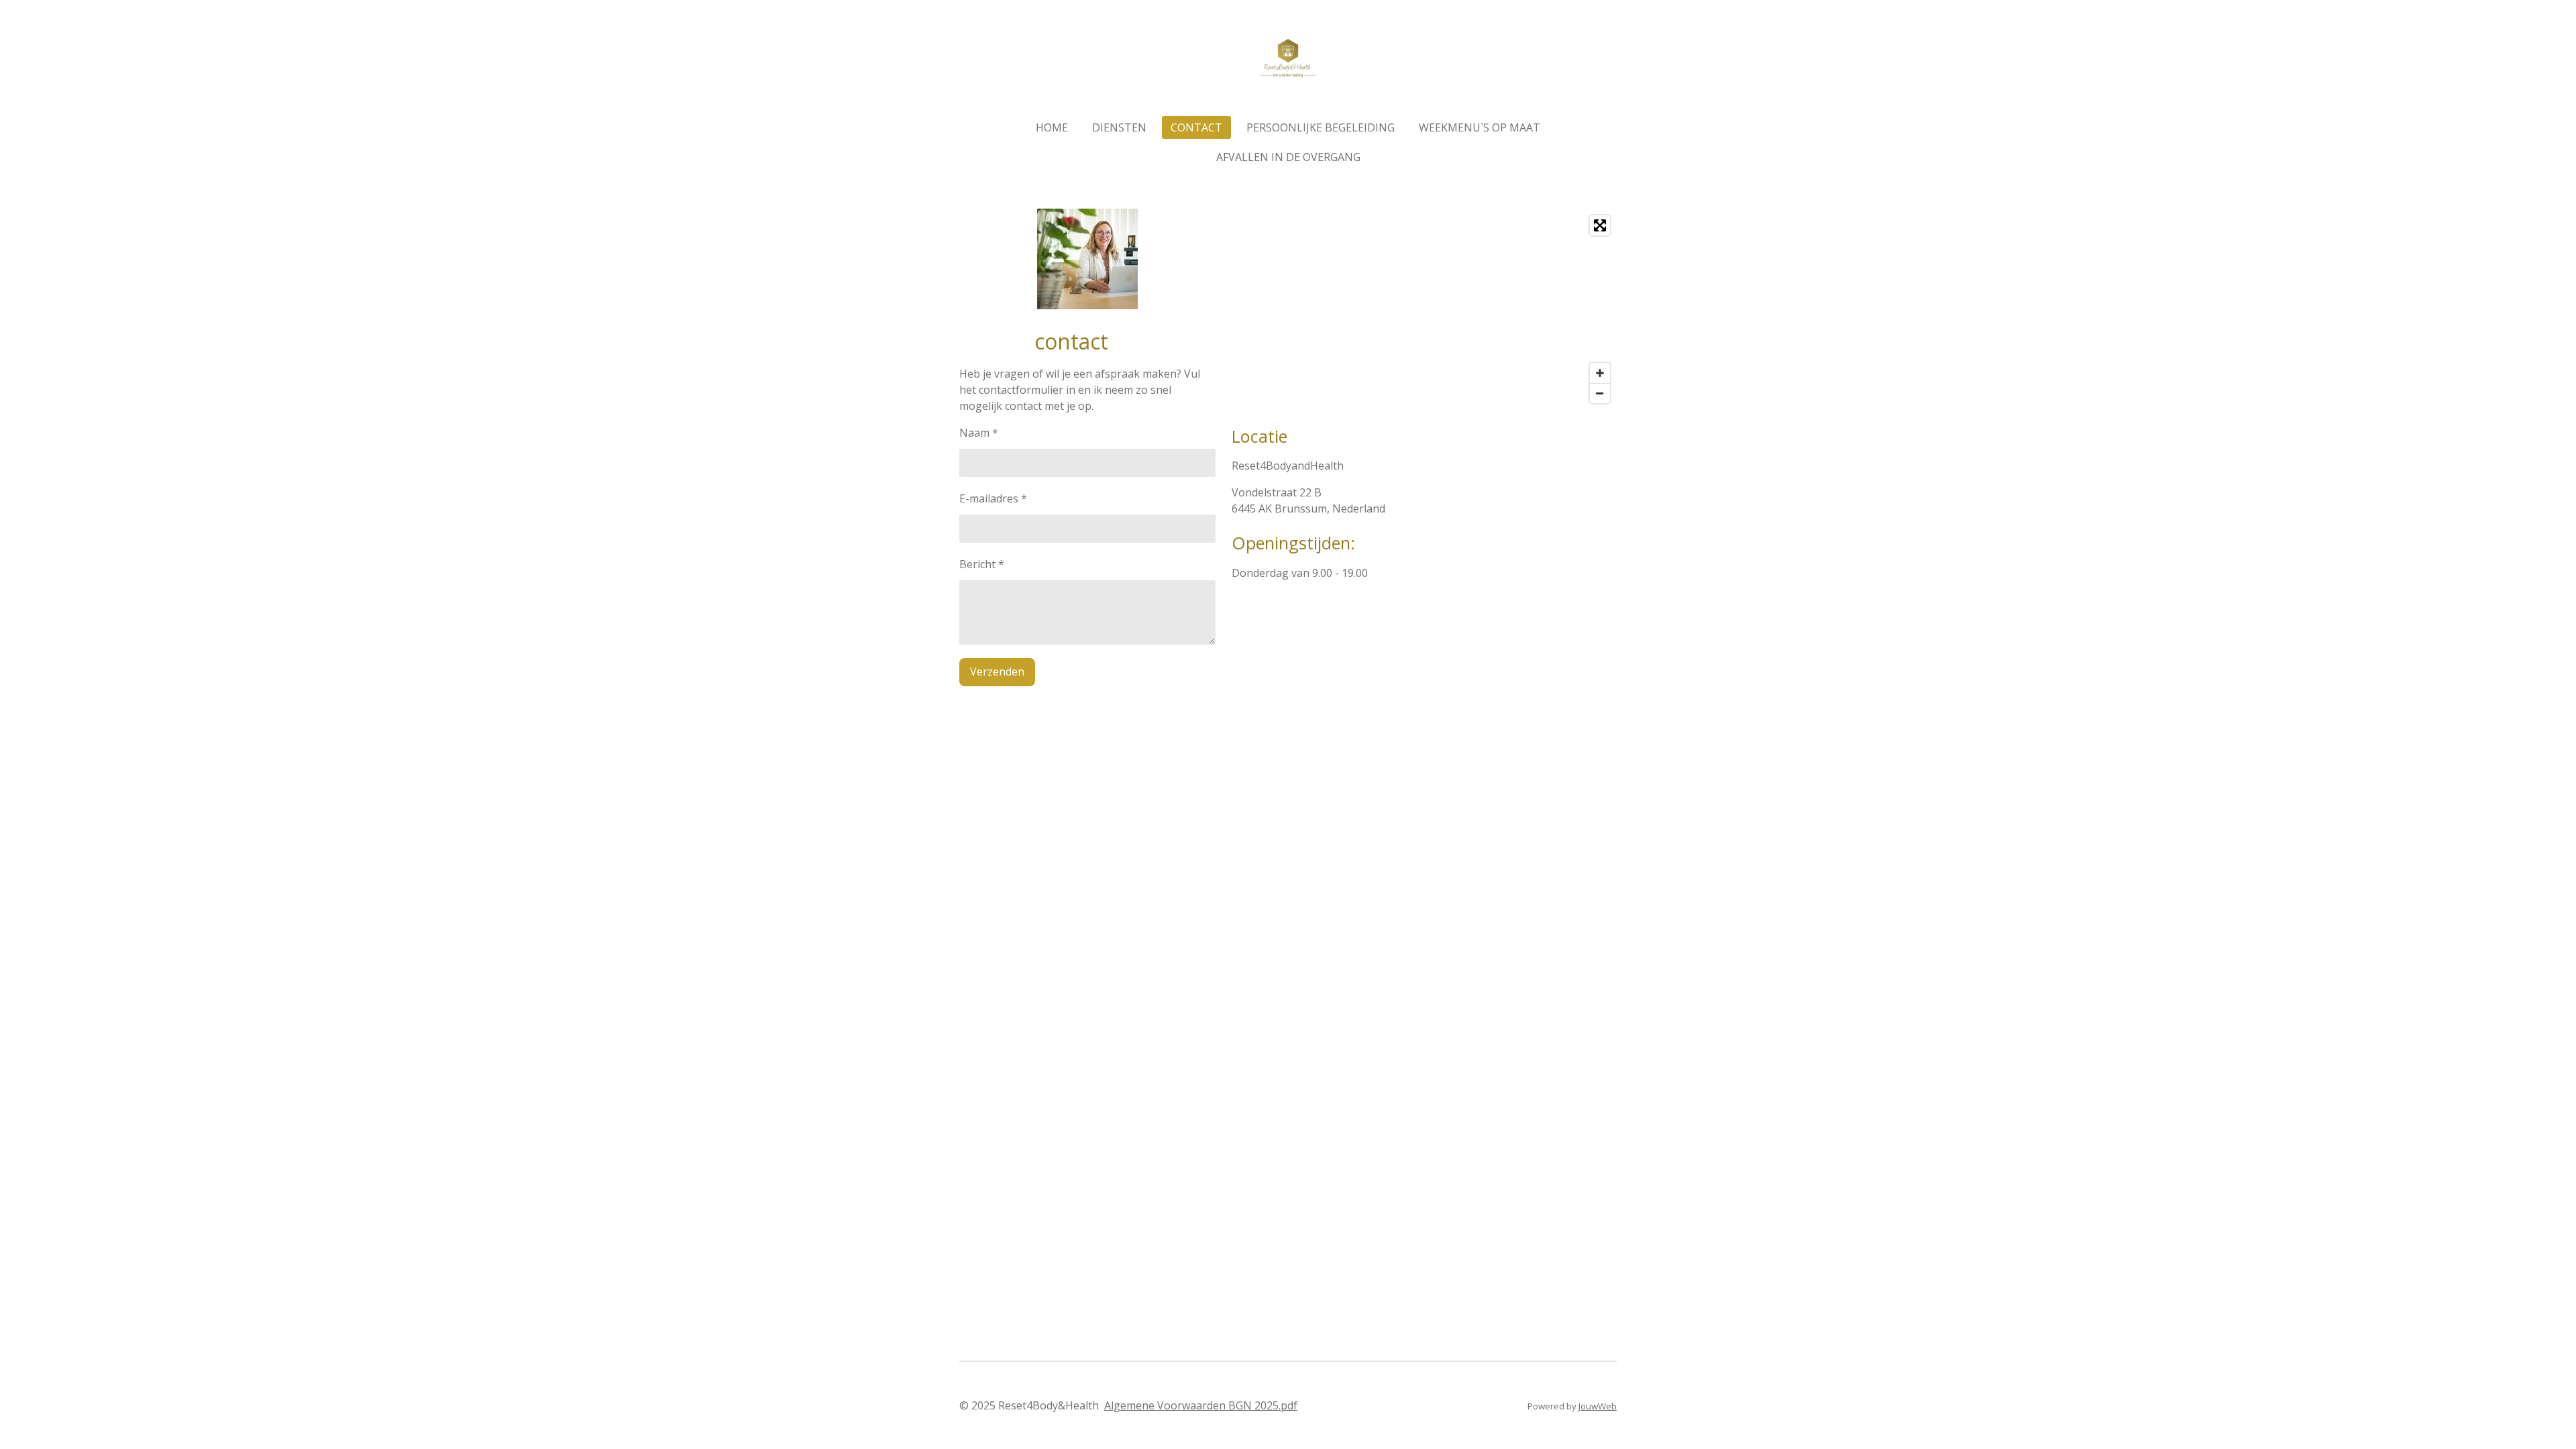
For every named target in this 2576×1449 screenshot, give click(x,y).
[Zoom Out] (1600, 393)
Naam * (979, 433)
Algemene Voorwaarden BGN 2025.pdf (1201, 1405)
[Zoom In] (1600, 373)
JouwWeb (1598, 1406)
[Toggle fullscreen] (1600, 225)
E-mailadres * (993, 498)
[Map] (1424, 309)
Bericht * (982, 564)
